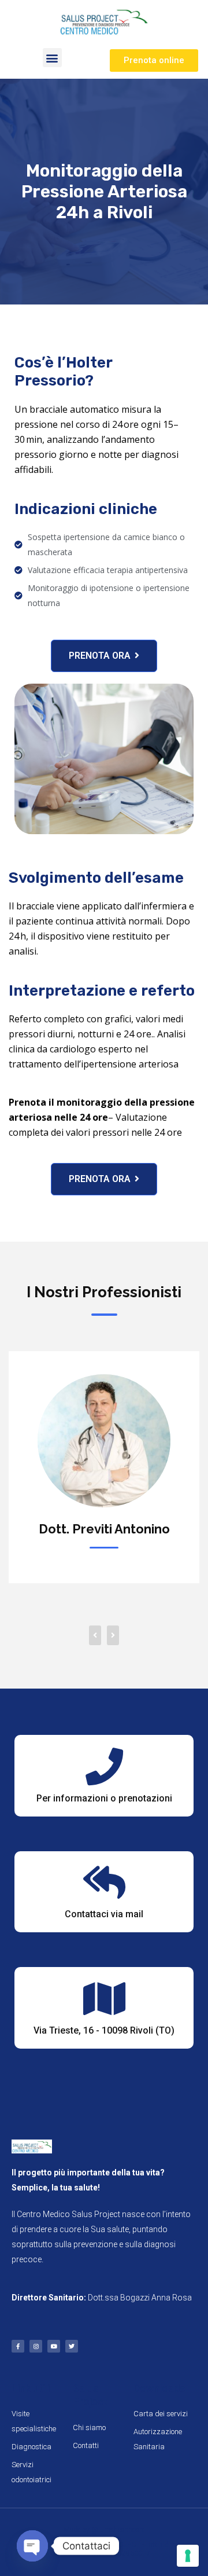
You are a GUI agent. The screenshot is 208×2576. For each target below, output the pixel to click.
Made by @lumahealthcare (104, 2530)
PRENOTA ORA (100, 656)
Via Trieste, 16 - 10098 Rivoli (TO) (104, 2030)
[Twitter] (72, 2346)
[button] (52, 58)
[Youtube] (54, 2346)
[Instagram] (36, 2346)
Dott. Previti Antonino (104, 1529)
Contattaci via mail (104, 1914)
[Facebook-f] (18, 2346)
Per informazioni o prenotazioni (104, 1798)
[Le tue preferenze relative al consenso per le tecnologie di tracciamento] (188, 2556)
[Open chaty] (32, 2546)
